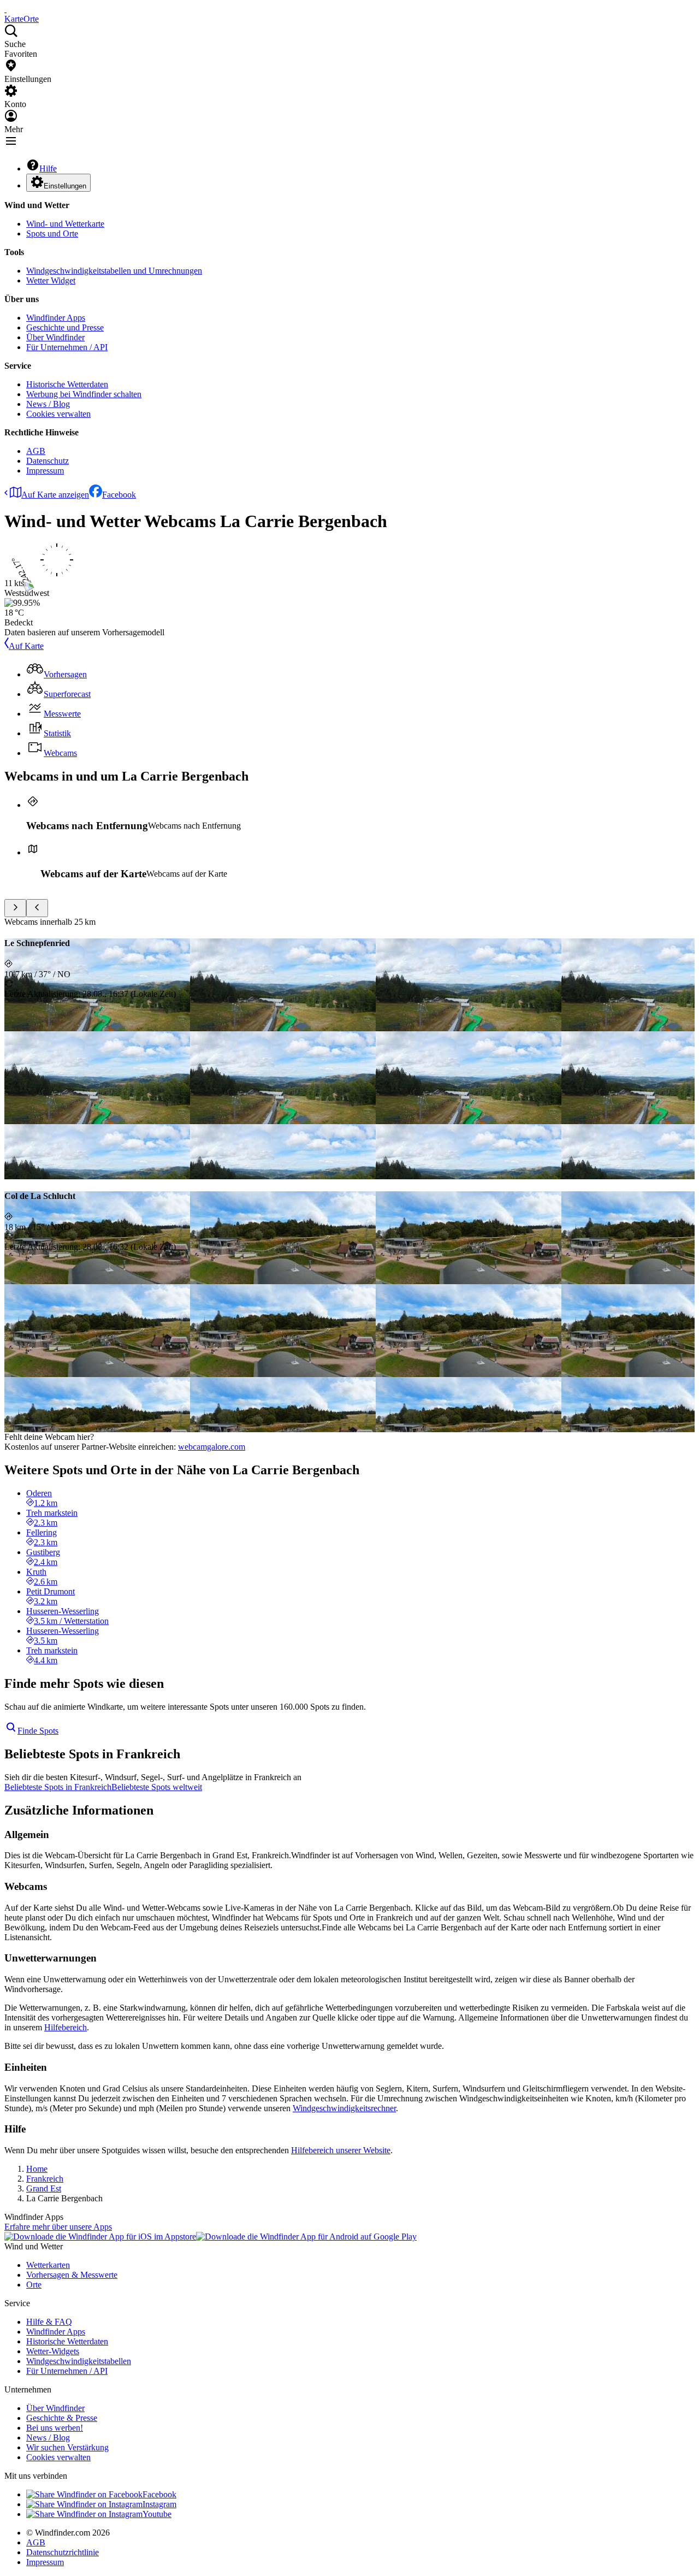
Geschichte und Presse (65, 327)
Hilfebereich (66, 2027)
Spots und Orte (52, 234)
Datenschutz (48, 461)
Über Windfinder (55, 337)
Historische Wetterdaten (67, 384)
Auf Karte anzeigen (55, 495)
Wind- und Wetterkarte (65, 224)
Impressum (45, 471)
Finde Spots (38, 1731)
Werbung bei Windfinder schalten (84, 394)
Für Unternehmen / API (67, 347)
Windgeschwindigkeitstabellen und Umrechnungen (114, 271)
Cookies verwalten (58, 414)
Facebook (119, 495)
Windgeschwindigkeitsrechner (344, 2108)
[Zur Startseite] (5, 9)
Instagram (159, 2504)
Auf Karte (26, 646)
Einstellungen (65, 186)
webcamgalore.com (212, 1447)
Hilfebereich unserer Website (341, 2150)
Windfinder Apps (56, 318)
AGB (36, 451)
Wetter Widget (51, 280)
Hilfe (48, 169)
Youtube (157, 2514)
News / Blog (48, 404)
